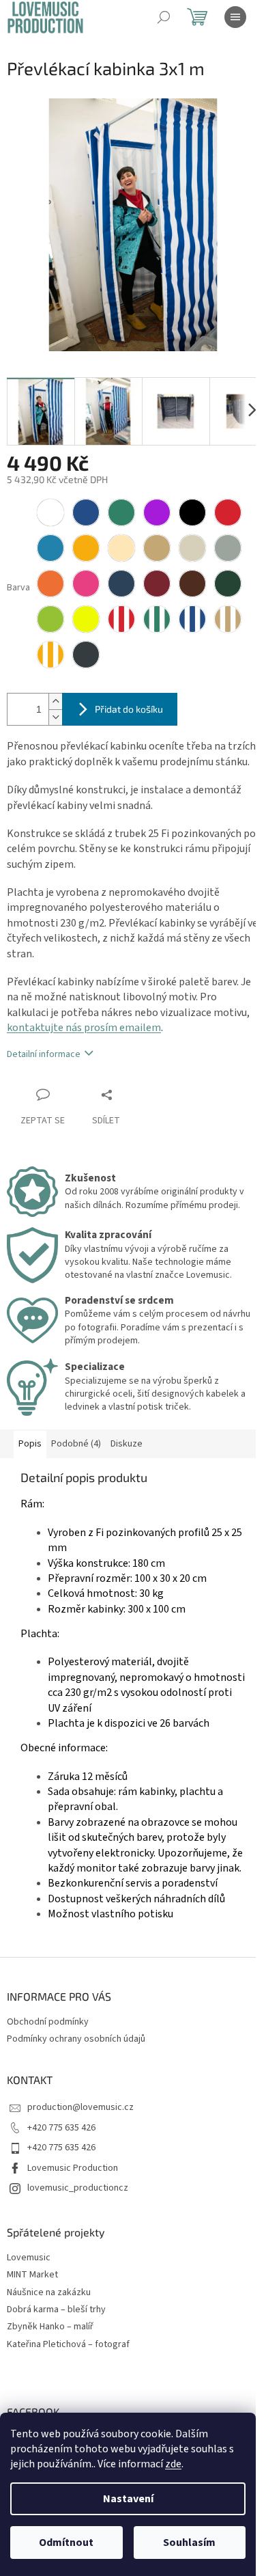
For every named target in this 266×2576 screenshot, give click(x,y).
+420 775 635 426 (61, 2128)
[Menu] (235, 17)
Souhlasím (189, 2543)
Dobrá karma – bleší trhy (56, 2310)
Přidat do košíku (129, 709)
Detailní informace (44, 1054)
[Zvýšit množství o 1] (55, 701)
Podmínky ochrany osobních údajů (76, 2039)
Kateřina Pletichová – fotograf (68, 2345)
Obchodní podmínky (48, 2022)
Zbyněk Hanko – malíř (50, 2327)
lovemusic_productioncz (78, 2188)
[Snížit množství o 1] (55, 717)
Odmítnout (66, 2543)
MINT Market (32, 2275)
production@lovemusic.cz (80, 2107)
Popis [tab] (30, 1444)
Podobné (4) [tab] (76, 1444)
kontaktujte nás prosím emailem (84, 1028)
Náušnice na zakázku (49, 2293)
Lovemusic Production (73, 2168)
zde (173, 2464)
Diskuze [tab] (127, 1444)
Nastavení (128, 2499)
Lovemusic (29, 2258)
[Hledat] (164, 17)
